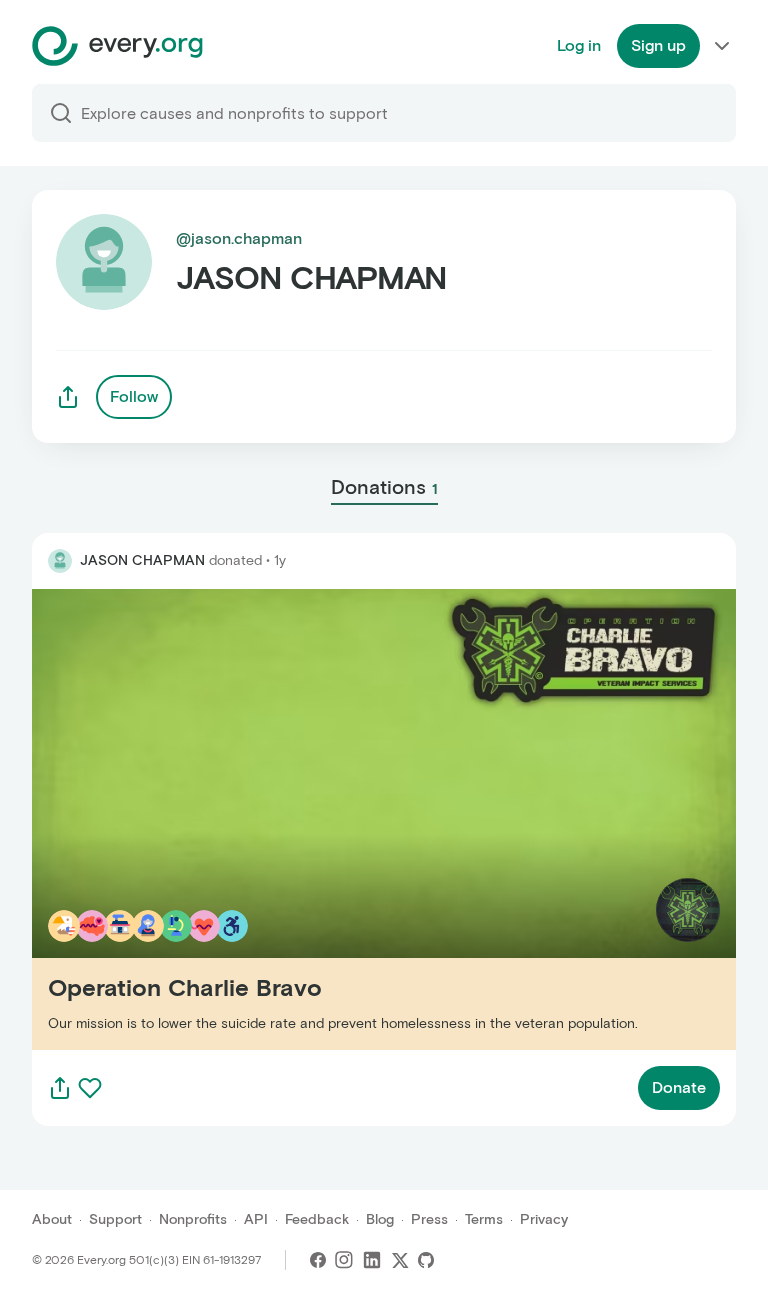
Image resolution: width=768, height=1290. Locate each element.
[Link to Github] (426, 1260)
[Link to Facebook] (318, 1260)
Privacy (544, 1219)
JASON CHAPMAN (142, 560)
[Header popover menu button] (722, 46)
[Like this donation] (90, 1088)
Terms (484, 1219)
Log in (579, 45)
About (52, 1219)
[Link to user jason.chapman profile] (60, 561)
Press (429, 1219)
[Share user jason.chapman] (68, 397)
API (256, 1219)
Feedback (317, 1219)
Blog (380, 1219)
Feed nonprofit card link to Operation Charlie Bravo (222, 818)
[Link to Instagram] (344, 1260)
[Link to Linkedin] (372, 1260)
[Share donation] (60, 1088)
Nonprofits (193, 1219)
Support (115, 1219)
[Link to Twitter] (400, 1260)
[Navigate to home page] (117, 46)
